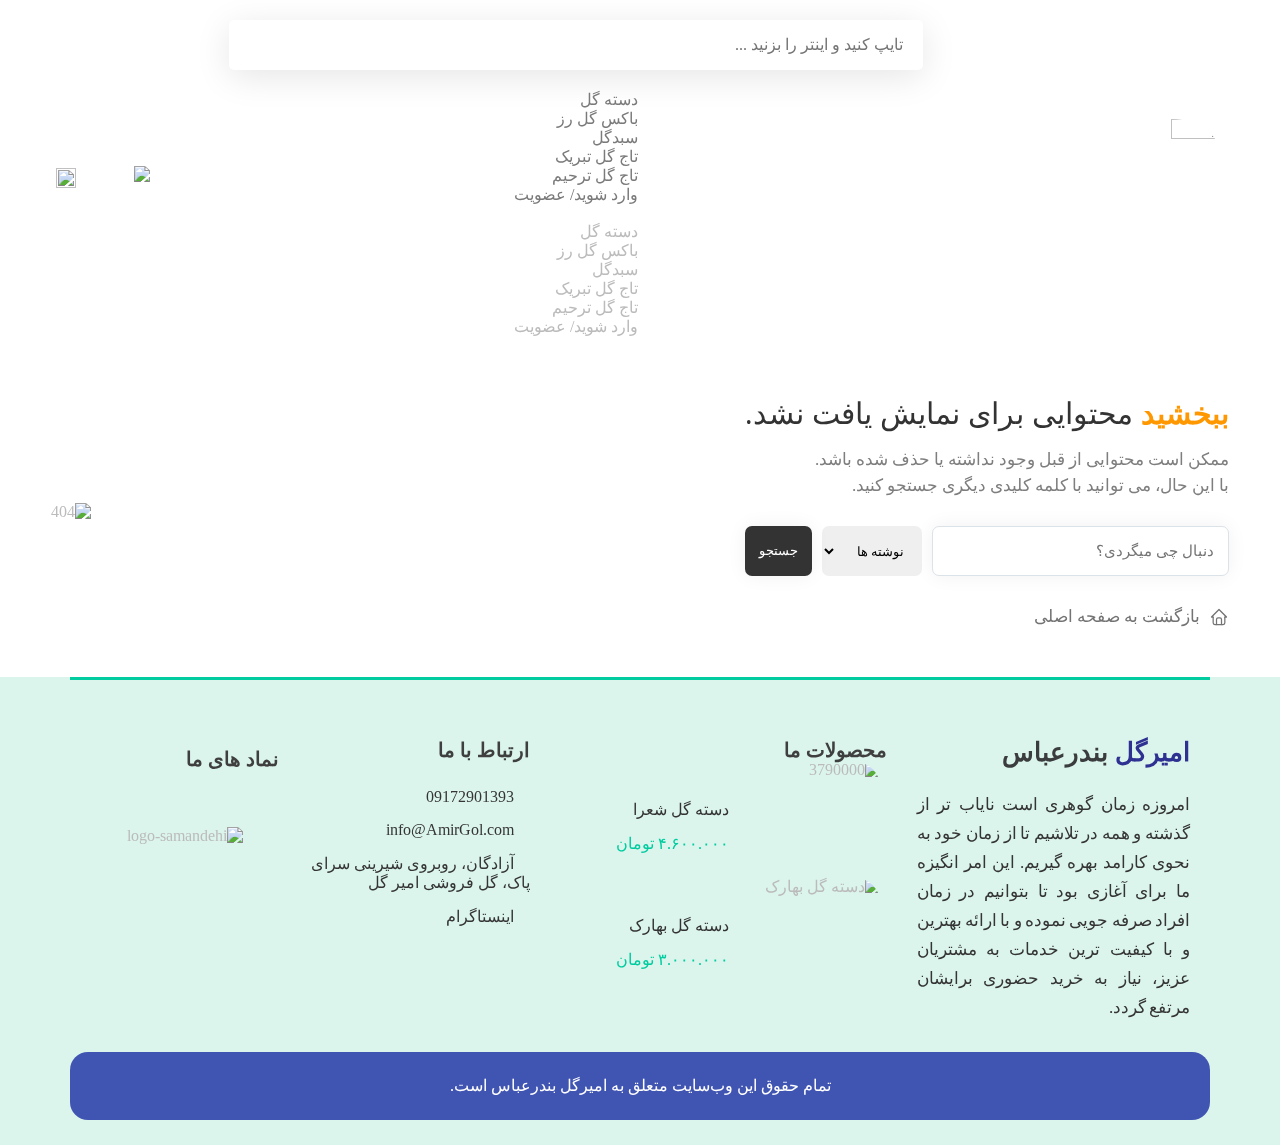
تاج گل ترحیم (595, 175)
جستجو (778, 550)
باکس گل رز (597, 118)
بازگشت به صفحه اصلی (1117, 616)
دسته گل (609, 99)
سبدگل (615, 137)
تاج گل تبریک (596, 156)
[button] (576, 213)
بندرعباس (1096, 752)
